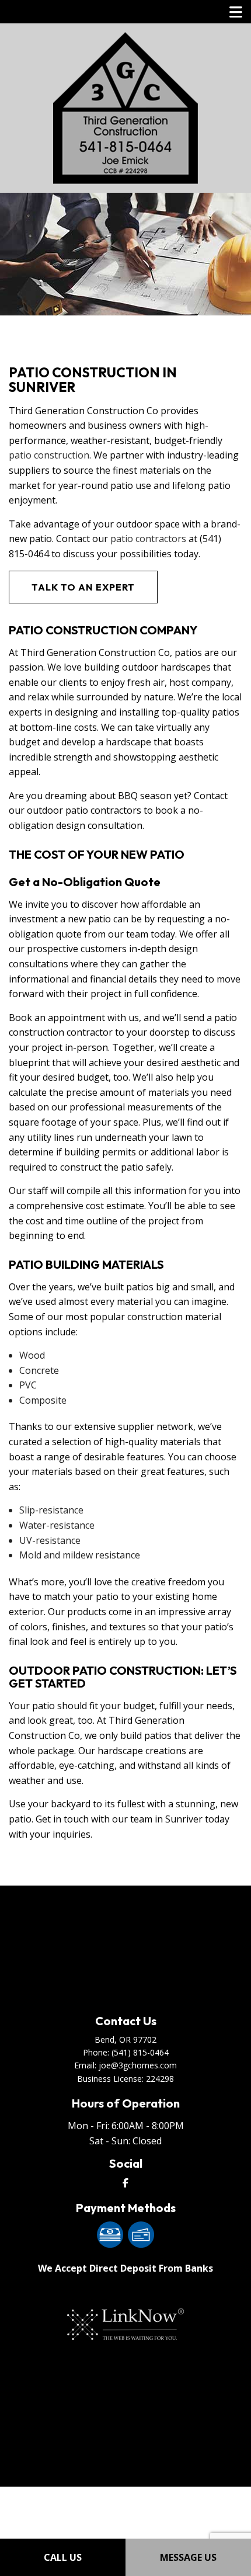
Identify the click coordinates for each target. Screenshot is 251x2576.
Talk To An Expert (83, 587)
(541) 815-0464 (140, 2052)
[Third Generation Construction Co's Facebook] (125, 2183)
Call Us (63, 2557)
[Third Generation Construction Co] (125, 107)
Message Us (188, 2557)
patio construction (49, 455)
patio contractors (148, 539)
